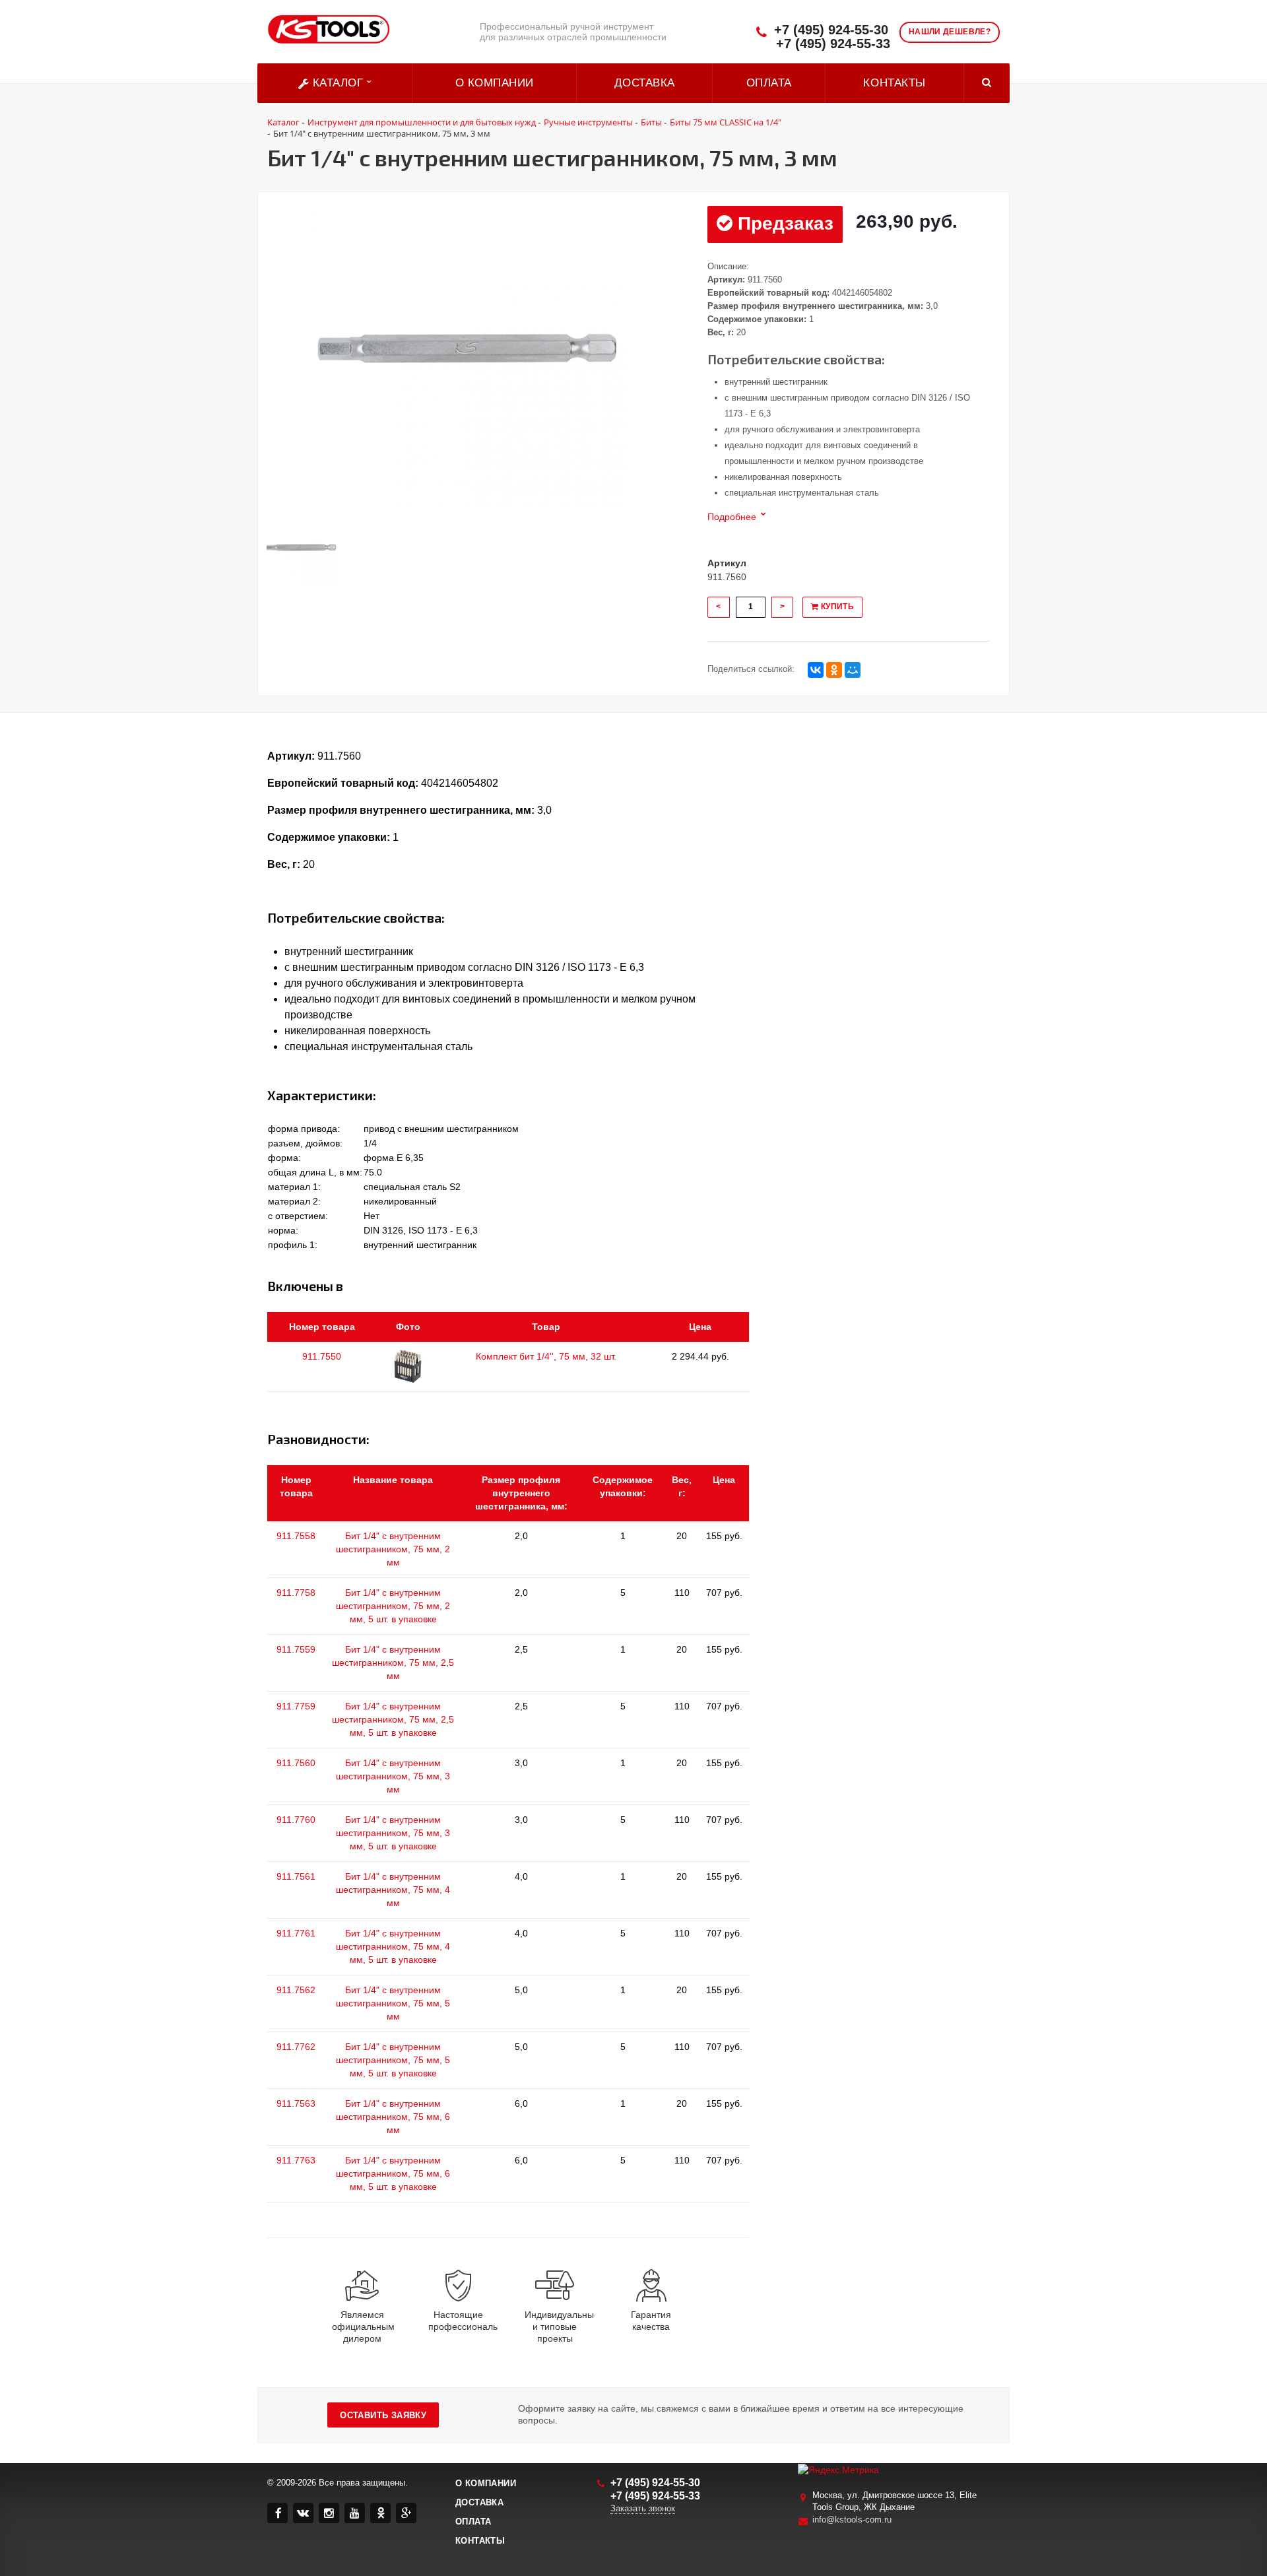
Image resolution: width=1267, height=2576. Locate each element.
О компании (495, 83)
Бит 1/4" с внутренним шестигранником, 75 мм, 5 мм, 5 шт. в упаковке (393, 2060)
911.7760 (296, 1820)
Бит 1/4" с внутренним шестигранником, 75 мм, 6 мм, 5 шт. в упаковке (393, 2173)
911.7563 (296, 2103)
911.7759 (296, 1706)
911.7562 (296, 1990)
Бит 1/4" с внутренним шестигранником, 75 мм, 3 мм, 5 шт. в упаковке (393, 1833)
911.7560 (296, 1763)
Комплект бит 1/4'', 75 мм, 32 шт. (546, 1356)
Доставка (645, 83)
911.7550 (322, 1356)
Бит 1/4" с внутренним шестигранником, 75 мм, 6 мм (393, 2117)
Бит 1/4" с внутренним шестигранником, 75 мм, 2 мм (393, 1549)
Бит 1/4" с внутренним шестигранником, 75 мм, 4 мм (393, 1890)
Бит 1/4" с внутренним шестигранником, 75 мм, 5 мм (393, 2003)
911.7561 (296, 1876)
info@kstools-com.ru (852, 2520)
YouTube (355, 2513)
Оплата (769, 83)
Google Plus (406, 2513)
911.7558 (296, 1536)
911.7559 (296, 1649)
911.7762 (296, 2047)
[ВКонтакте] (816, 670)
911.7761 (296, 1933)
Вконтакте (303, 2513)
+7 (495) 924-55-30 (831, 30)
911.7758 (296, 1593)
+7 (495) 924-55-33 (833, 44)
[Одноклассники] (834, 670)
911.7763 (296, 2160)
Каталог (338, 83)
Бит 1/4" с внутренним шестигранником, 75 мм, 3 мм (393, 1776)
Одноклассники (380, 2513)
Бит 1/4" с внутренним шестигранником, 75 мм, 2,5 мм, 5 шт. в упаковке (393, 1719)
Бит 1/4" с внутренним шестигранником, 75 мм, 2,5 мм (393, 1663)
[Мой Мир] (853, 670)
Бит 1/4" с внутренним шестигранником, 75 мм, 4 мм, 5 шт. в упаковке (393, 1946)
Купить (836, 607)
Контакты (894, 83)
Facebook (277, 2513)
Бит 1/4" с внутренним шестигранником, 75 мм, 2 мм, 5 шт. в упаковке (393, 1606)
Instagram (329, 2513)
